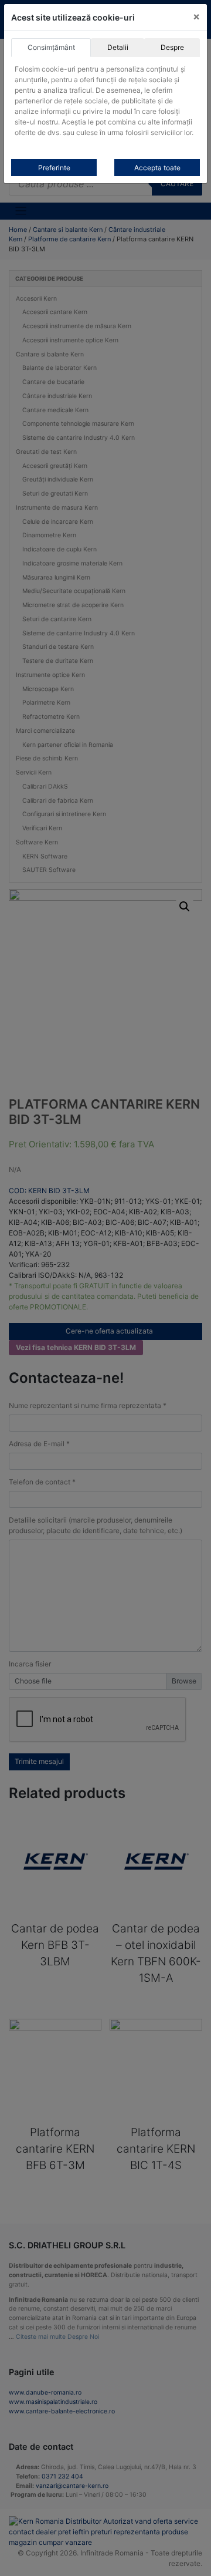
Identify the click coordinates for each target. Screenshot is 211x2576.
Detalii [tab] (118, 47)
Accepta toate (157, 168)
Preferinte (54, 168)
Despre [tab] (172, 47)
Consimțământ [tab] (51, 47)
